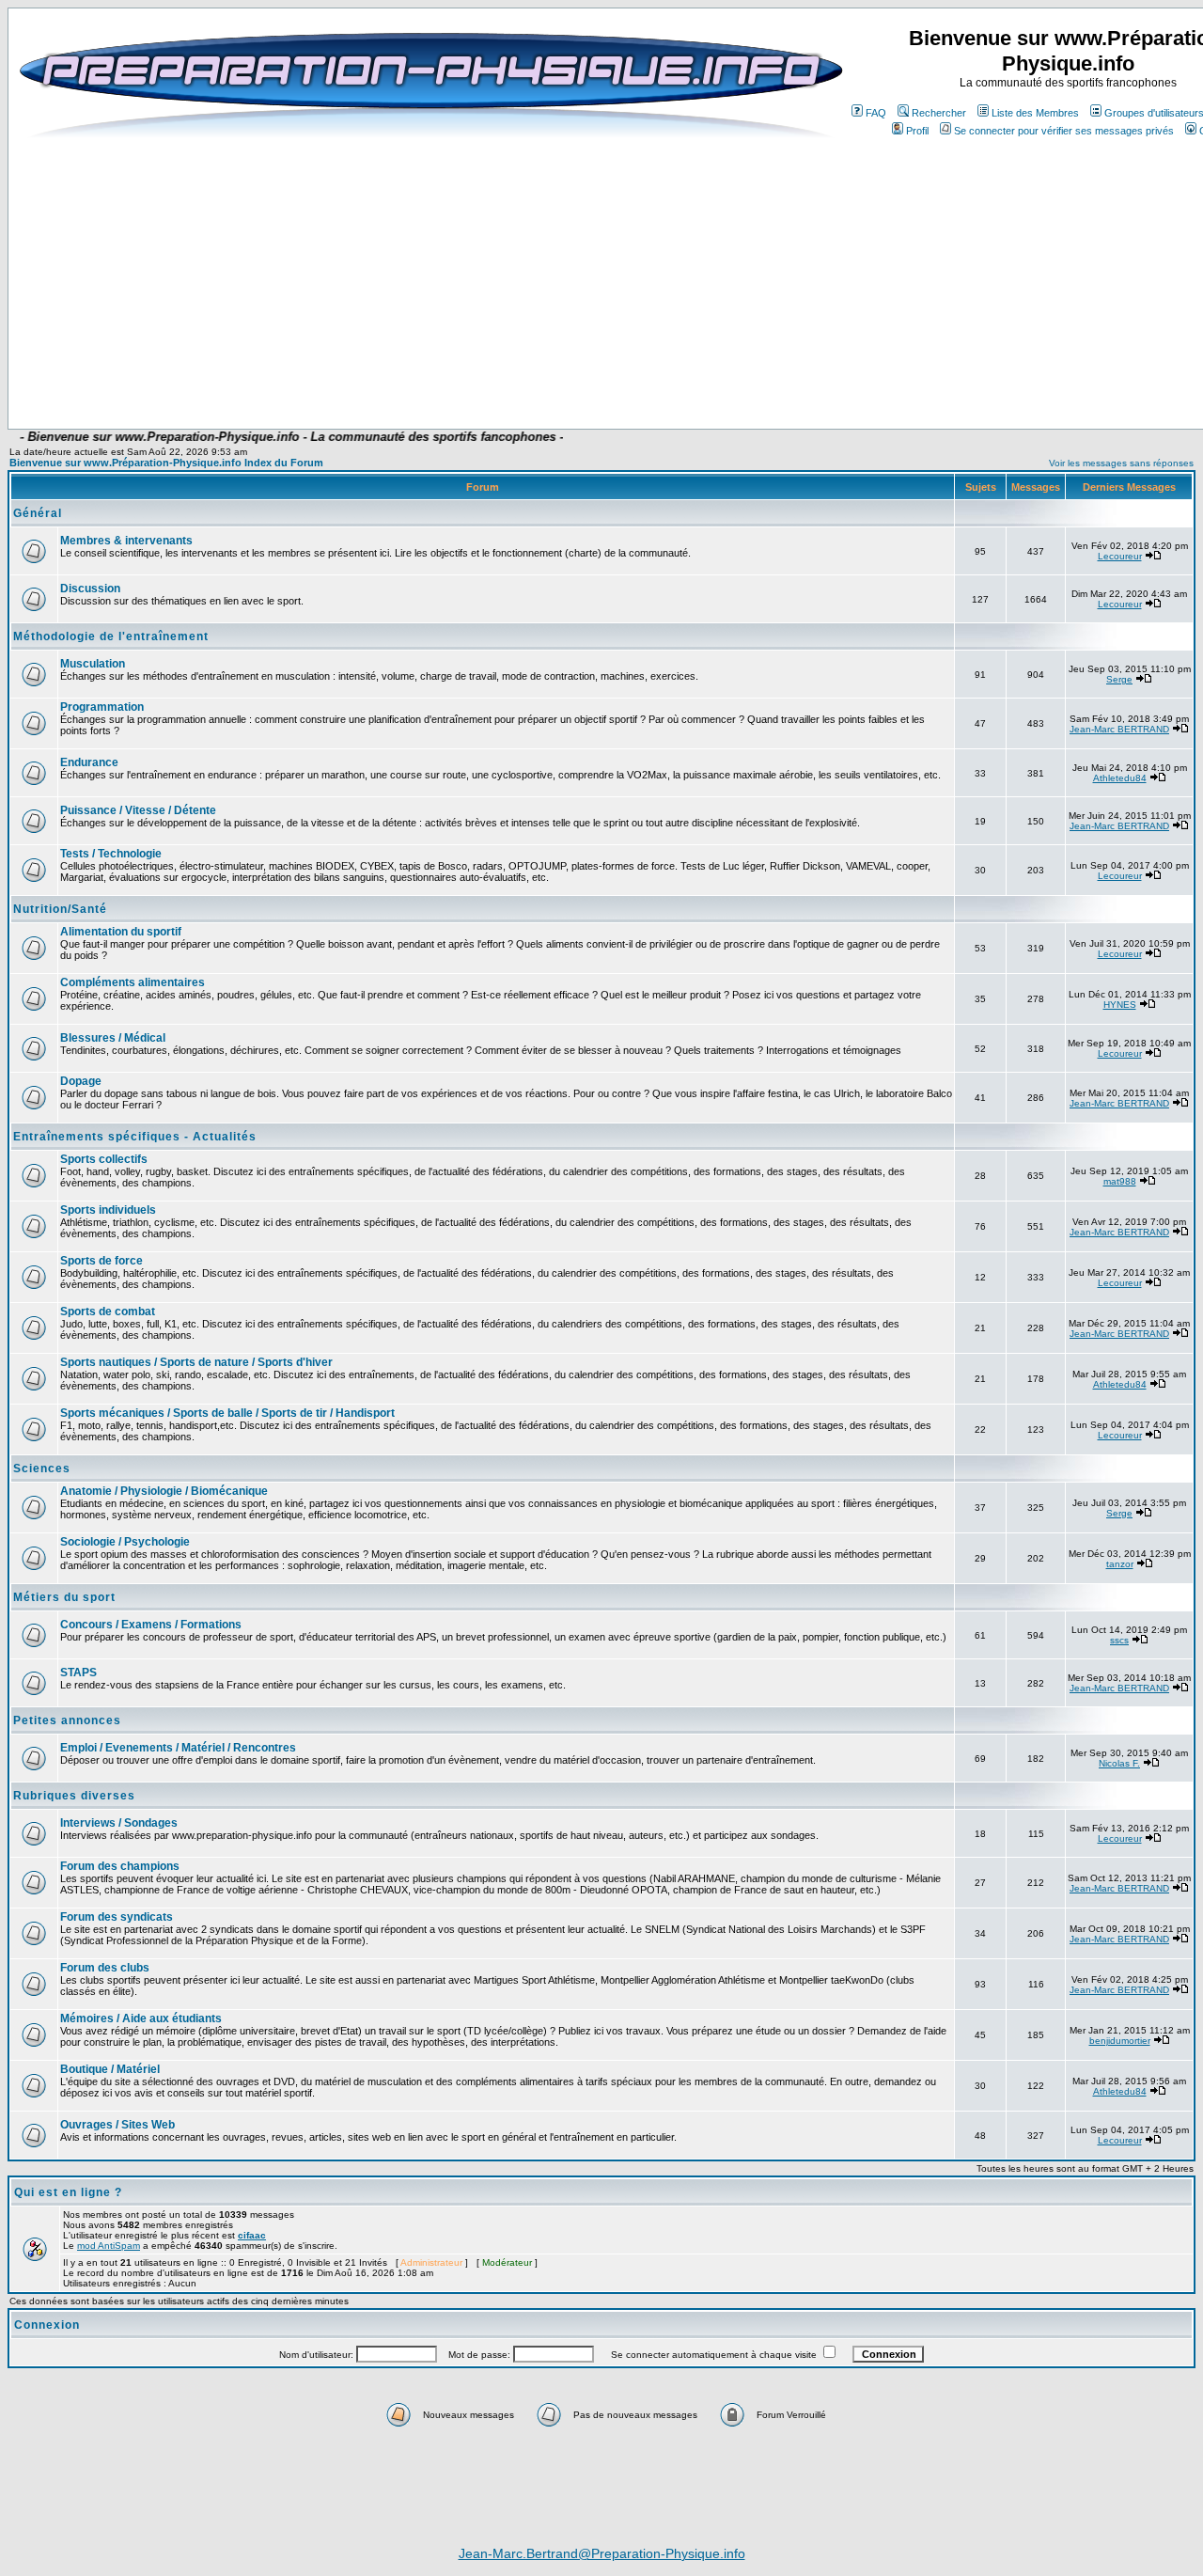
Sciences (42, 1469)
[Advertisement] (481, 373)
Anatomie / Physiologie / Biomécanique (164, 1491)
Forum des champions (120, 1866)
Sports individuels (108, 1210)
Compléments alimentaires (133, 982)
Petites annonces (67, 1720)
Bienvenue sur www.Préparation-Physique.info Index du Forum (166, 463)
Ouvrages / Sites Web (117, 2125)
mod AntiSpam (109, 2246)
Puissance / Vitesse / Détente (138, 810)
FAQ (876, 113)
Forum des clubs (105, 1968)
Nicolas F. (1119, 1763)
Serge (1119, 679)
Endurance (89, 762)
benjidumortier (1120, 2041)
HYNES (1120, 1005)
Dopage (81, 1081)
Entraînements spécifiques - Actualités (135, 1137)
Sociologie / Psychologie (125, 1542)
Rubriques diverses (74, 1796)
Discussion (90, 589)
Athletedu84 (1120, 778)
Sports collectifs (104, 1159)
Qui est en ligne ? (68, 2192)
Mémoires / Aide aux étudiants (141, 2018)
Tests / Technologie (111, 854)
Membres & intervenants (126, 541)
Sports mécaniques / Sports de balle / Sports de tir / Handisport (227, 1413)
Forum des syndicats (117, 1917)
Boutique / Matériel (110, 2069)
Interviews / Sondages (119, 1823)
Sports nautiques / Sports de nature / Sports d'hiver (196, 1362)
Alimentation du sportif (121, 932)
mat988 (1120, 1181)
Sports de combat (108, 1312)
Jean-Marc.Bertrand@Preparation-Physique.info (602, 2553)
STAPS (78, 1673)
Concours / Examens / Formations (151, 1625)
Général (38, 513)
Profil (917, 131)
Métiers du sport (64, 1597)
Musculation (93, 664)
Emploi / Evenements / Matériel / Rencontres (178, 1748)
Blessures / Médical (113, 1038)
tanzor (1120, 1564)
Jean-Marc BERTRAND (1119, 729)
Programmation (102, 707)
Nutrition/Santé (60, 909)
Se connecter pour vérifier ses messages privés (1064, 131)
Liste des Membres (1035, 113)
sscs (1119, 1640)
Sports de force (102, 1261)
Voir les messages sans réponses (1121, 463)
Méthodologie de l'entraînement (111, 636)
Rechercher (939, 113)
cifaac (252, 2235)
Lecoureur (1120, 556)
